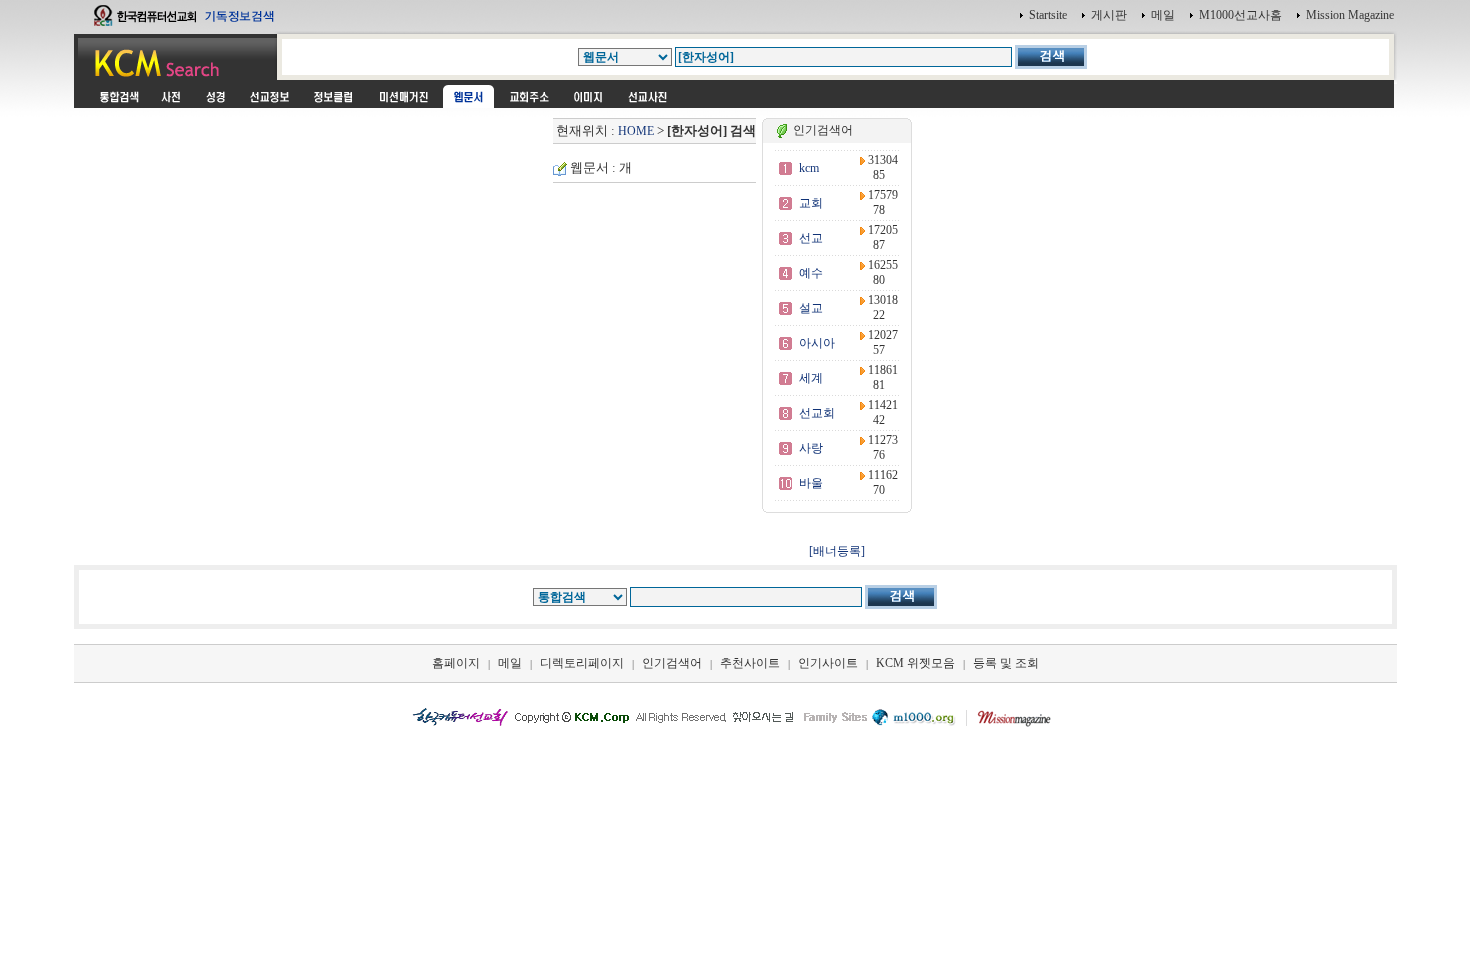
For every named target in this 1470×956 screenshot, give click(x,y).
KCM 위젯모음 (915, 663)
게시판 (1109, 15)
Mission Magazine (1350, 15)
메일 (1163, 15)
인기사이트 (828, 663)
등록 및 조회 (1006, 663)
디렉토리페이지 (582, 663)
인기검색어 (672, 663)
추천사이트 (750, 663)
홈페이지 (456, 663)
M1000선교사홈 (1240, 15)
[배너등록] (837, 551)
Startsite (1048, 15)
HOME (636, 131)
